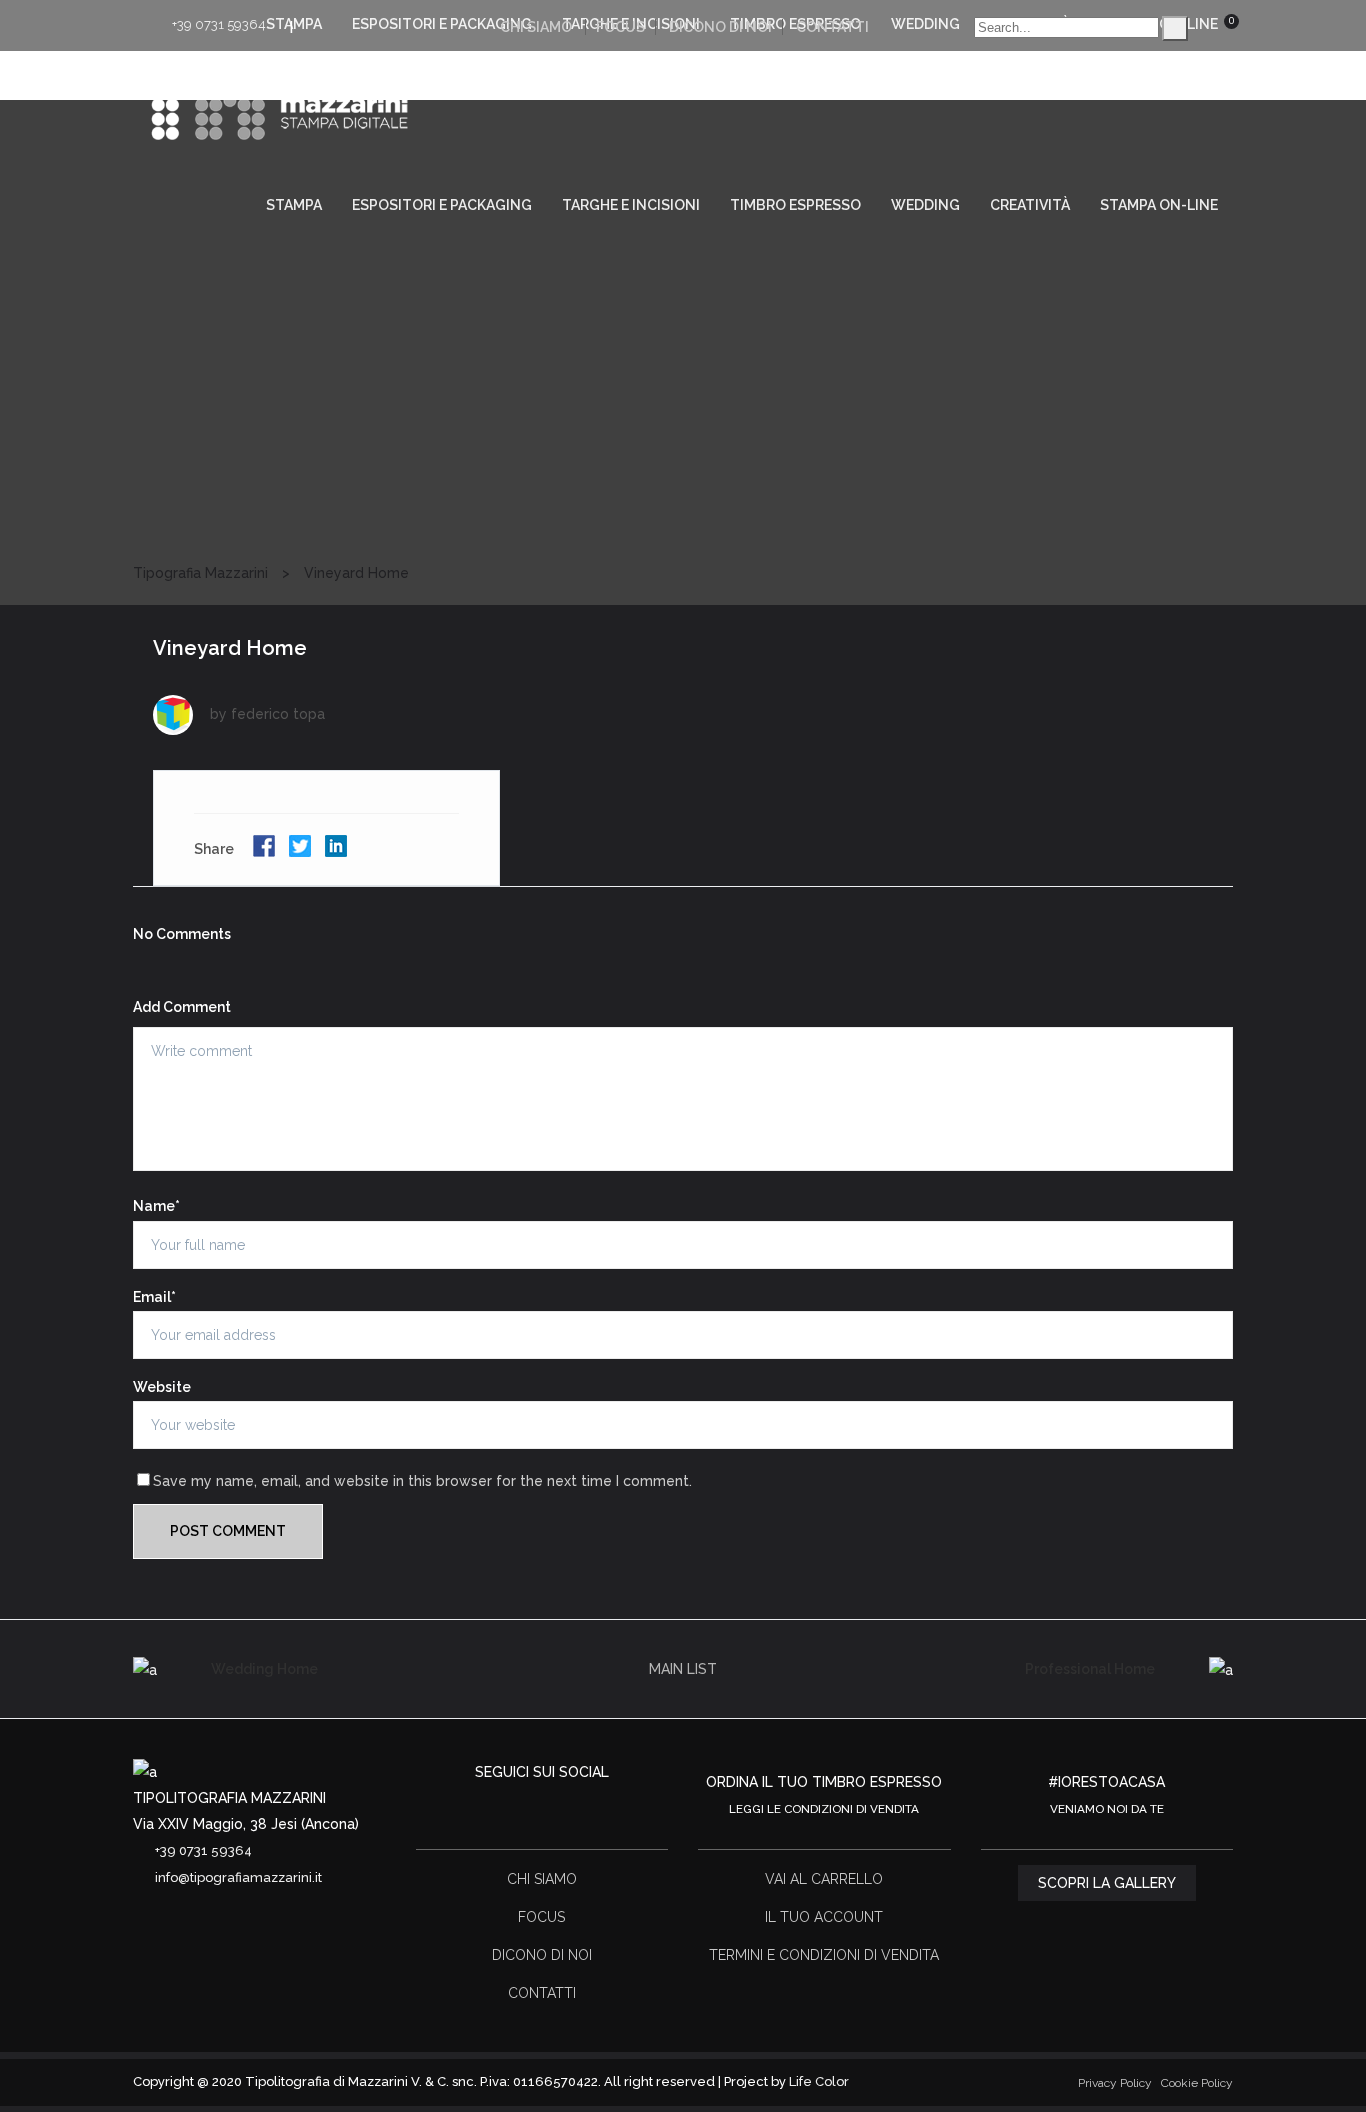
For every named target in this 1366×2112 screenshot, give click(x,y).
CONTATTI (832, 27)
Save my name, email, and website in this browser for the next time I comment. (422, 1481)
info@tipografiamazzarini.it (238, 1877)
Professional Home (1090, 1669)
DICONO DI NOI (720, 27)
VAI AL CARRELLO (824, 1879)
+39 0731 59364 (219, 24)
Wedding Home (264, 1669)
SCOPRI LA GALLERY (1107, 1883)
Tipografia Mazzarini (200, 573)
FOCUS (620, 27)
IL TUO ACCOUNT (824, 1917)
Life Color (819, 2081)
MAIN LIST (683, 1669)
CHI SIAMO (536, 27)
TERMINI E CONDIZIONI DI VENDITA (824, 1955)
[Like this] (458, 850)
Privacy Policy (1115, 2083)
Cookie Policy (1197, 2083)
